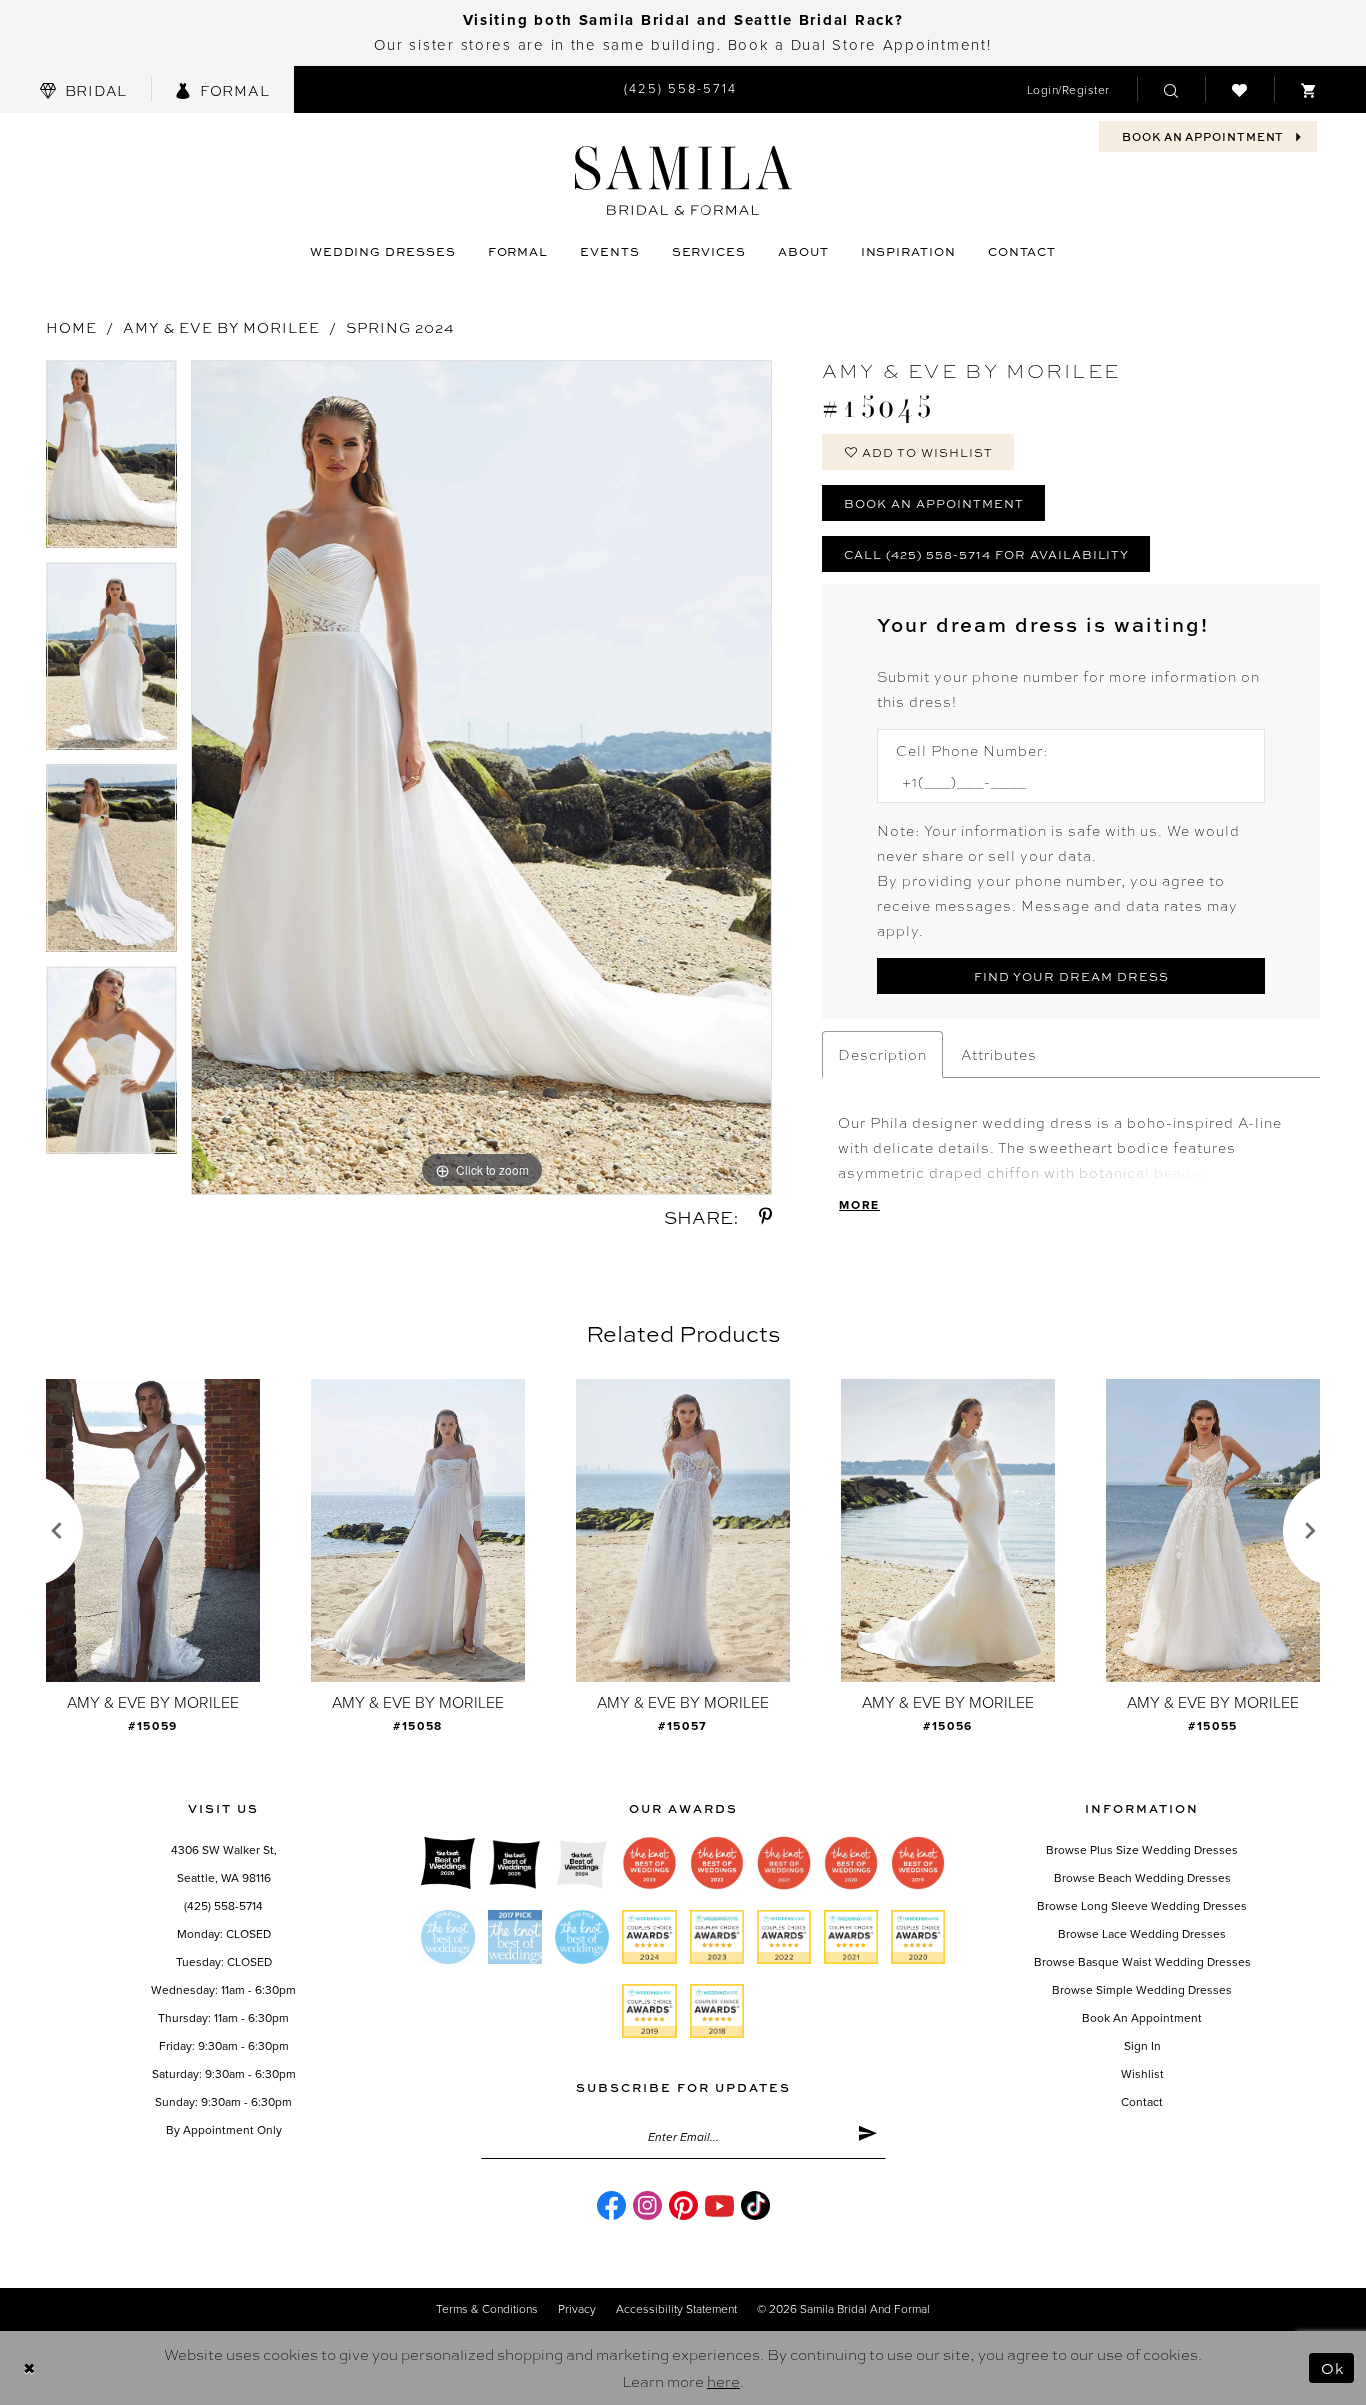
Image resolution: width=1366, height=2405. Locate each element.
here (723, 2381)
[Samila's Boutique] (683, 180)
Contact (1142, 2102)
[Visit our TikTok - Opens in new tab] (755, 2205)
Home (71, 327)
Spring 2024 (400, 327)
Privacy (577, 2309)
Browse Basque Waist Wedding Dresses (1142, 1962)
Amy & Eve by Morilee (221, 327)
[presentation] (153, 1530)
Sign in (1142, 2046)
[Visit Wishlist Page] (1239, 89)
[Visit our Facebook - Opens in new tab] (611, 2205)
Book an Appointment (934, 503)
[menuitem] (83, 89)
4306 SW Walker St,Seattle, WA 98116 (224, 1864)
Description (882, 1054)
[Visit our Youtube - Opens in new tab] (719, 2205)
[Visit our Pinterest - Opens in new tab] (683, 2205)
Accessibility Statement (676, 2309)
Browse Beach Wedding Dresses (1142, 1878)
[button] (1068, 89)
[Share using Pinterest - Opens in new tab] (765, 1216)
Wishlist (1142, 2074)
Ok (1332, 2368)
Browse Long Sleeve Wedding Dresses (1142, 1906)
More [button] (859, 1205)
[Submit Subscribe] (867, 2137)
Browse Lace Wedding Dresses (1142, 1934)
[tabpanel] (111, 461)
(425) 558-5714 (223, 1906)
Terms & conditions (487, 2309)
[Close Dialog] (29, 2368)
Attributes (999, 1054)
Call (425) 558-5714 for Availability (986, 554)
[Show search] (1171, 89)
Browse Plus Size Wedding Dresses (1142, 1850)
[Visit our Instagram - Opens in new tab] (647, 2205)
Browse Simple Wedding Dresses (1142, 1990)
